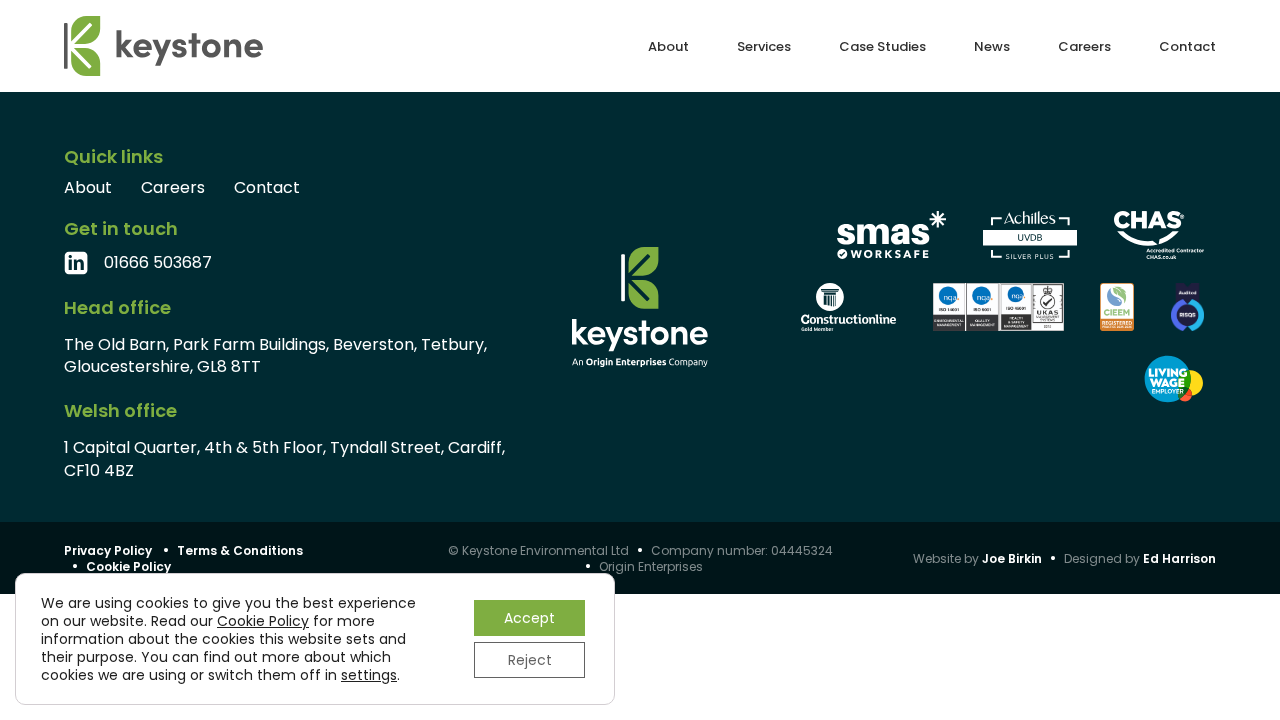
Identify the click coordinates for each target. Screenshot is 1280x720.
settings (369, 675)
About (668, 46)
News (992, 46)
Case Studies (882, 46)
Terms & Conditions (240, 550)
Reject (530, 660)
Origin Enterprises (651, 566)
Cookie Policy (128, 566)
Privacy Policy (108, 550)
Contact (1187, 46)
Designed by (1140, 558)
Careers (1084, 46)
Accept (529, 618)
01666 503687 (158, 263)
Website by (977, 558)
